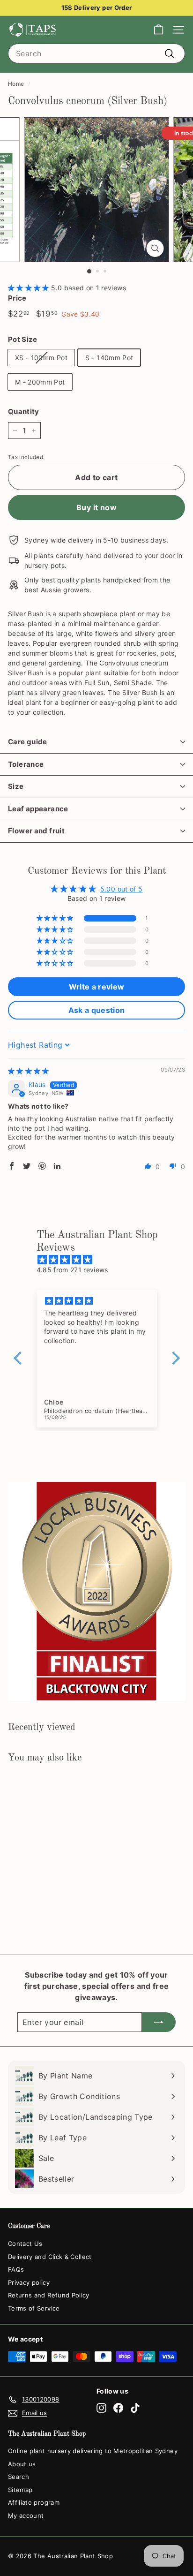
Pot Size (23, 339)
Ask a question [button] (97, 1010)
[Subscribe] (159, 2022)
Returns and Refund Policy (49, 2295)
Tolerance (26, 764)
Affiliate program (34, 2502)
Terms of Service (34, 2308)
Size (16, 786)
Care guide (28, 742)
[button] (30, 288)
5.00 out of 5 (122, 889)
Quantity (24, 412)
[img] (29, 1071)
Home (16, 84)
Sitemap (20, 2490)
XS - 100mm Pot (41, 358)
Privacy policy (29, 2282)
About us (22, 2464)
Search (19, 2477)
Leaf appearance (38, 809)
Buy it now (96, 507)
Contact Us (25, 2244)
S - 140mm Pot (109, 358)
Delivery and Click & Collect (50, 2257)
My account (26, 2516)
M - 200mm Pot (40, 382)
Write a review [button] (97, 987)
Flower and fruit (36, 831)
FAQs (16, 2269)
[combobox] (96, 53)
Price (17, 298)
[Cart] (159, 30)
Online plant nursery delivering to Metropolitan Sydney (93, 2451)
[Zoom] (155, 248)
